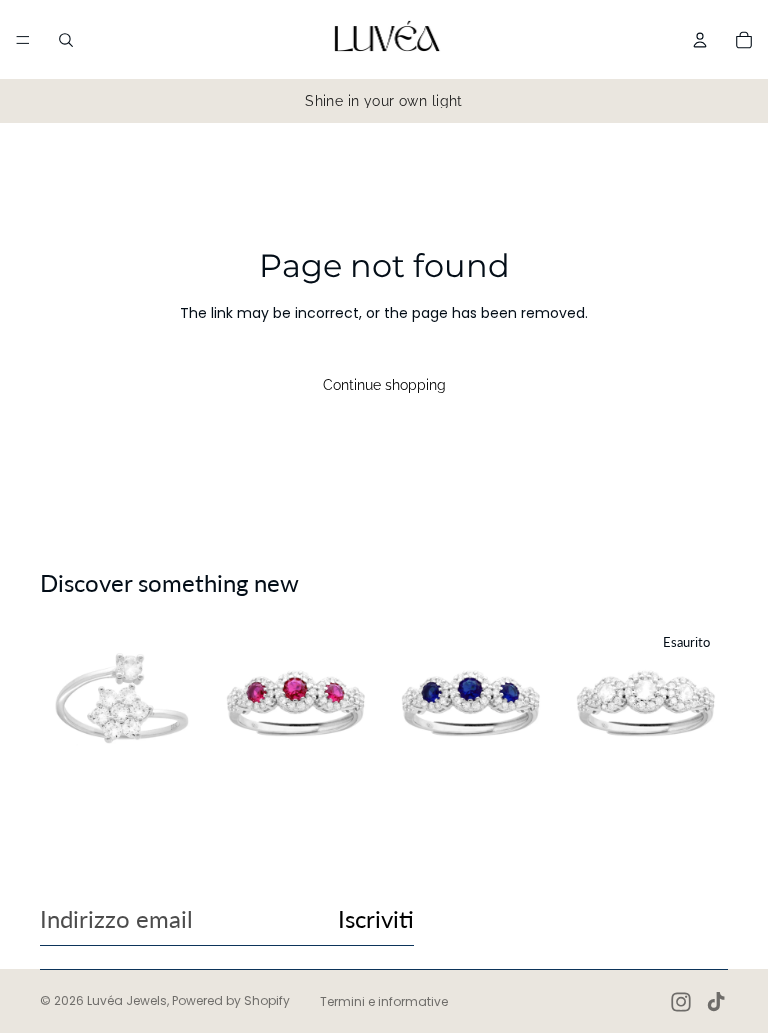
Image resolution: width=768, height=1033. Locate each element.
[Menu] (23, 40)
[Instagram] (681, 1002)
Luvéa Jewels (127, 1000)
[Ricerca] (66, 40)
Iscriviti (376, 918)
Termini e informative (384, 1001)
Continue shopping (384, 385)
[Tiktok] (716, 1002)
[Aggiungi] (172, 754)
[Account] (700, 40)
